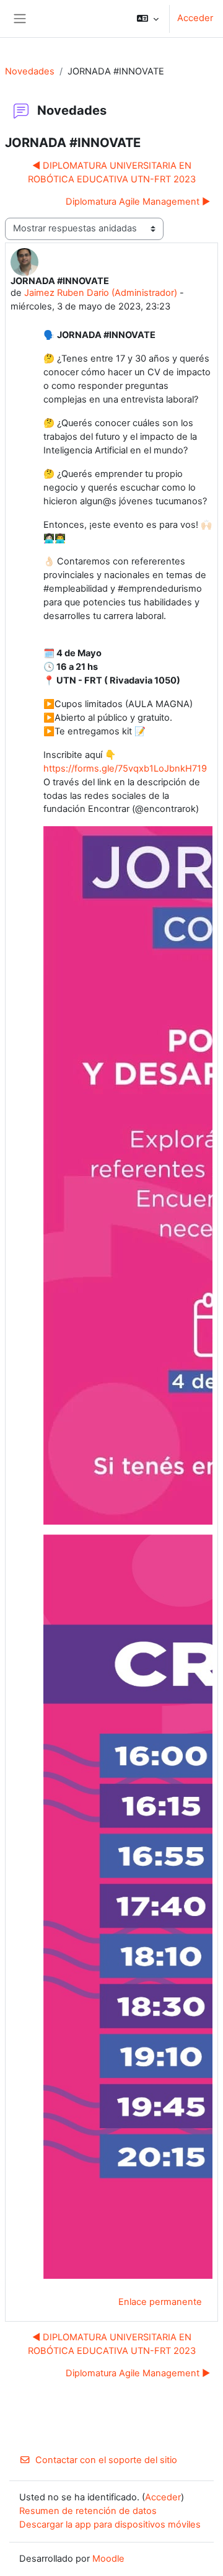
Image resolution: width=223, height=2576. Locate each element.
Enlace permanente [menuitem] (160, 2302)
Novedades (30, 71)
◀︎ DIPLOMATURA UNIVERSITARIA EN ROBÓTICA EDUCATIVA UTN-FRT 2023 (112, 172)
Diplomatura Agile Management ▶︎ (138, 202)
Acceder (195, 18)
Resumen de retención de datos (88, 2511)
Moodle (108, 2559)
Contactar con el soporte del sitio (106, 2460)
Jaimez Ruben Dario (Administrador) (101, 293)
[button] (148, 19)
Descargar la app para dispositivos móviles (110, 2525)
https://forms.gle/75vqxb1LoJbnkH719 (125, 769)
